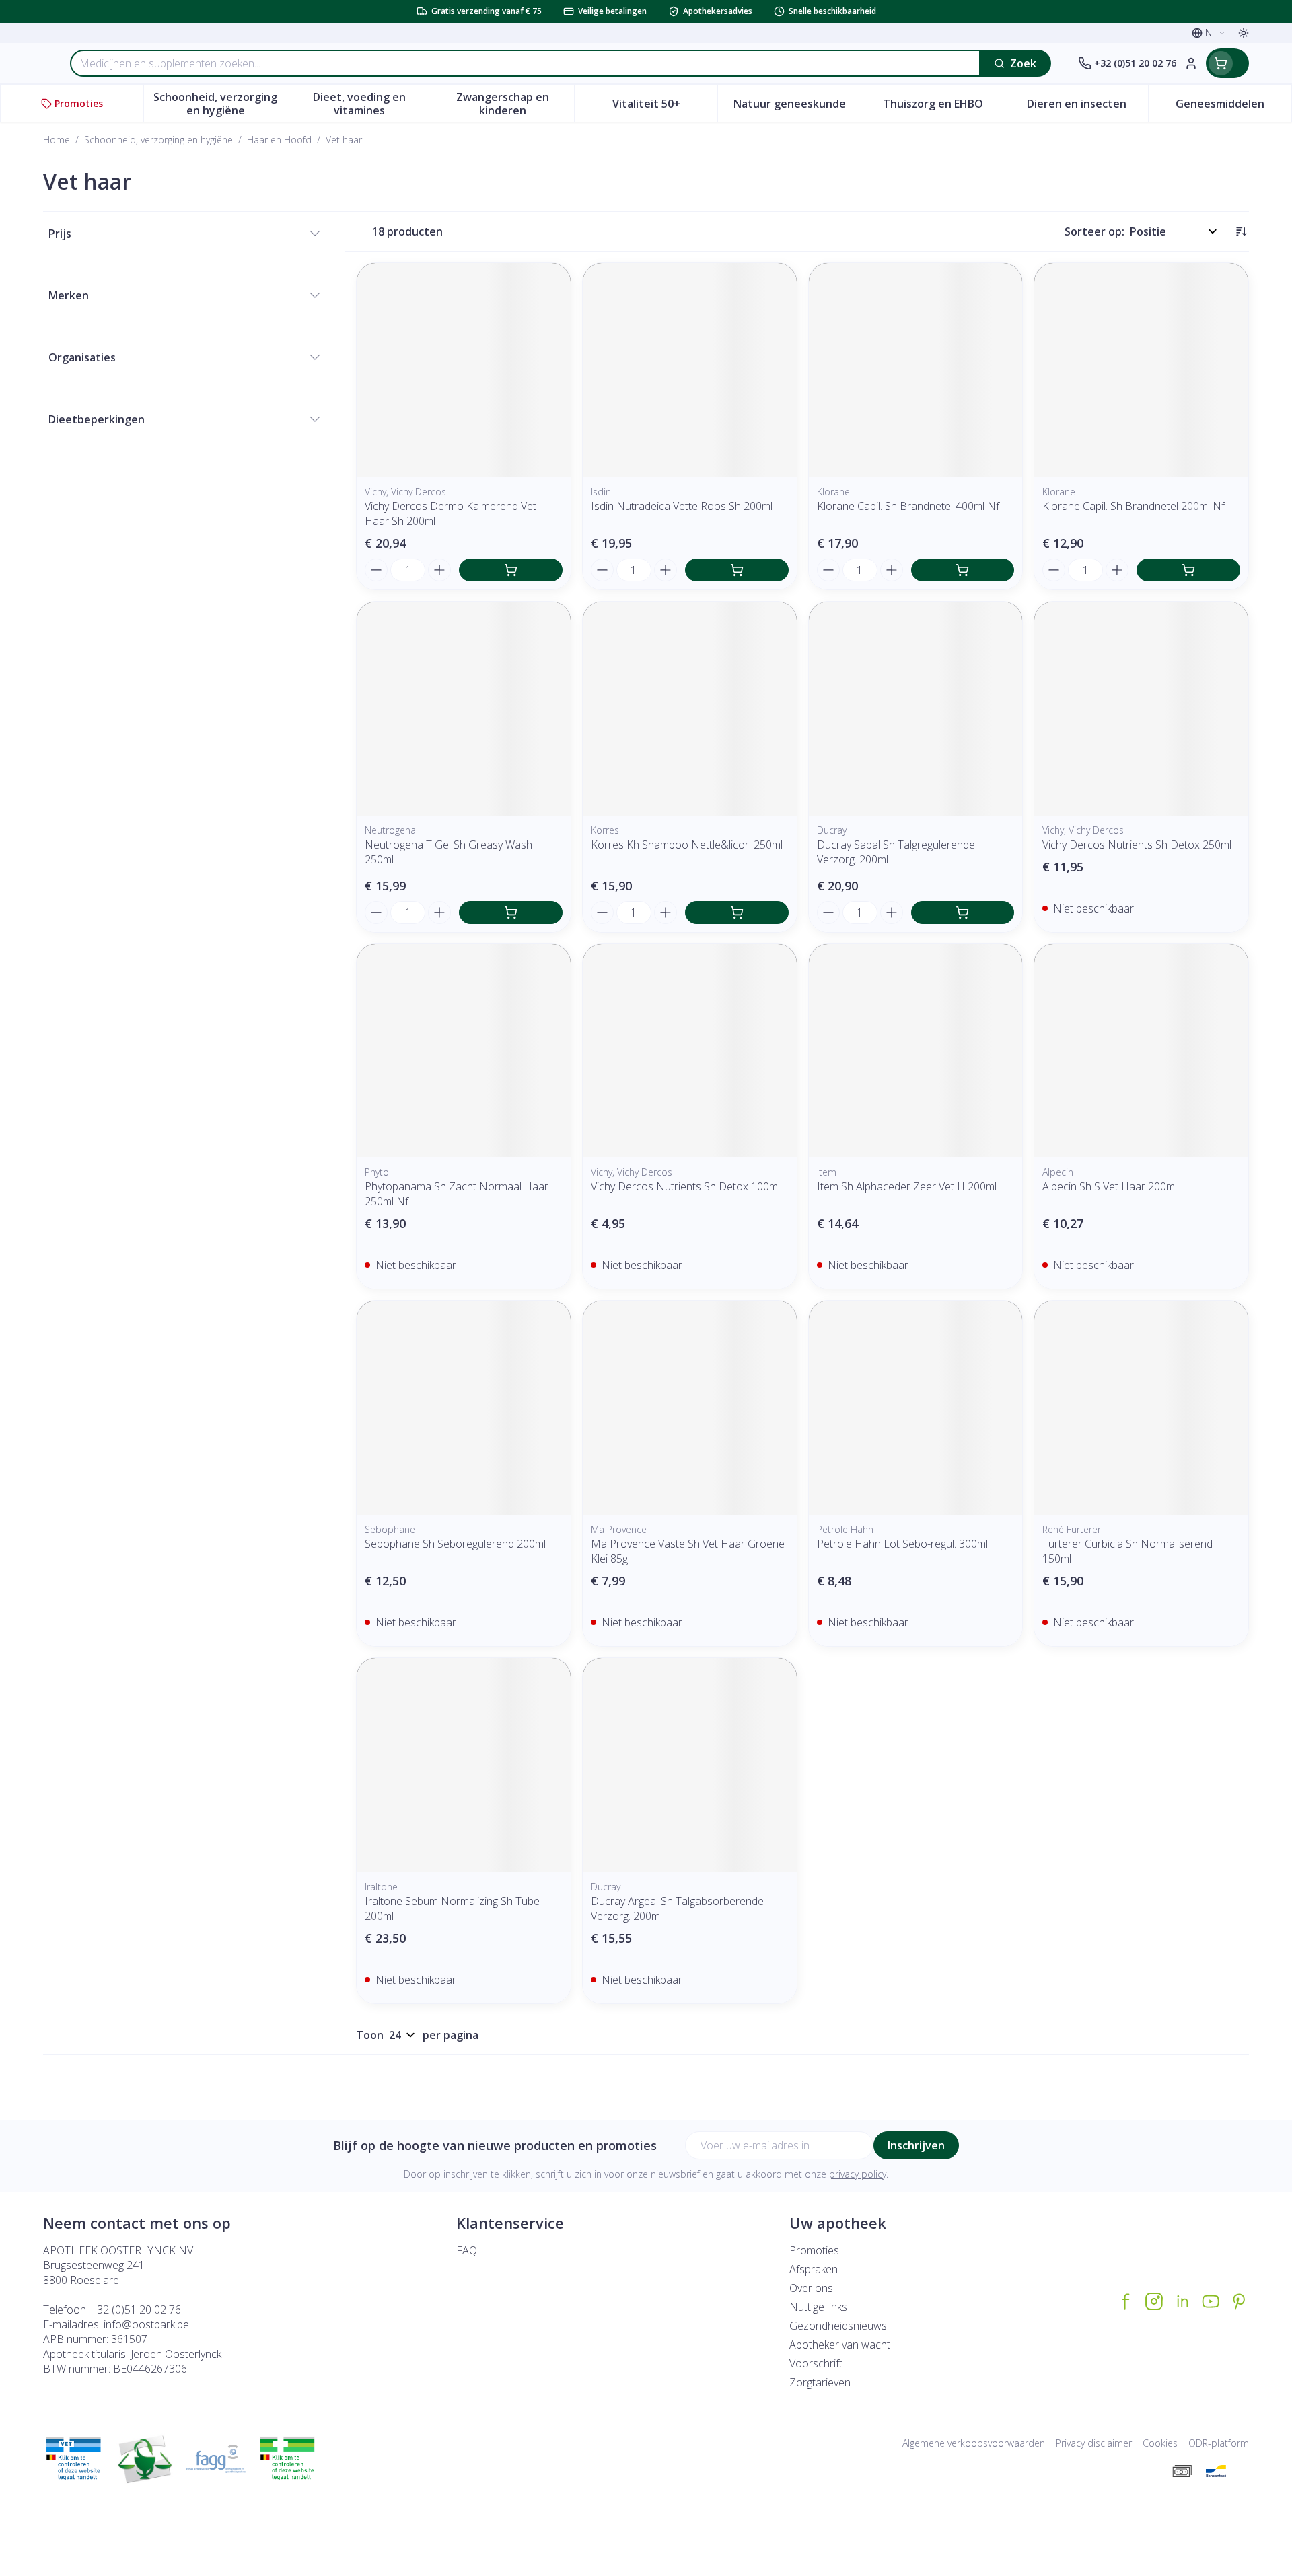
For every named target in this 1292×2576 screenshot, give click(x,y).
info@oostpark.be (146, 2324)
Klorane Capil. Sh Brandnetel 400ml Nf (908, 506)
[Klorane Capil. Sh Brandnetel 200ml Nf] (1141, 370)
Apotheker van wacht (840, 2345)
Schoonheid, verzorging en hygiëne (158, 140)
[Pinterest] (1239, 2301)
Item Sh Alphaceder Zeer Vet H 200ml (907, 1186)
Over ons (811, 2288)
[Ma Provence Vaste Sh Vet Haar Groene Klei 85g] (690, 1408)
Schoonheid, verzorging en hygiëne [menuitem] (220, 104)
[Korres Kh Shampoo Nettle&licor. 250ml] (690, 709)
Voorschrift (816, 2363)
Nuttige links (818, 2307)
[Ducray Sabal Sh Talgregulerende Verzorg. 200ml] (916, 709)
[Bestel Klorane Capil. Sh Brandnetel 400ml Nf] (963, 570)
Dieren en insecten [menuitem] (1087, 107)
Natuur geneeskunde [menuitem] (797, 107)
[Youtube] (1211, 2301)
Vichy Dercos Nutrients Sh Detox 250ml (1137, 845)
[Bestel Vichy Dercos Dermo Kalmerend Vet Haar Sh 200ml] (511, 570)
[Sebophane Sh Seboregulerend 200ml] (464, 1408)
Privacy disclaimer (1094, 2443)
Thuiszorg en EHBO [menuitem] (943, 107)
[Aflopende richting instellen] (1241, 231)
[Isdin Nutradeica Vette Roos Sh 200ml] (690, 370)
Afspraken (814, 2269)
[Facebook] (1126, 2301)
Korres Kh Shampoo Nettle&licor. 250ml (687, 845)
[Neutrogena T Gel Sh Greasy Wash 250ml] (464, 709)
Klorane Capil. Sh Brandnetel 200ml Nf (1134, 506)
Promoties (814, 2250)
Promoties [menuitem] (79, 103)
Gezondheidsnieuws (838, 2326)
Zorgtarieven (820, 2382)
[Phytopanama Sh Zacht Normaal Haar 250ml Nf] (464, 1051)
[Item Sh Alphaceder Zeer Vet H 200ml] (916, 1051)
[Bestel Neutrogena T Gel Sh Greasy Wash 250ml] (511, 913)
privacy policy (858, 2174)
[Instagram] (1154, 2301)
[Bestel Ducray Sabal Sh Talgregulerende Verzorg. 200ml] (963, 913)
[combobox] (525, 63)
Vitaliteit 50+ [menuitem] (665, 107)
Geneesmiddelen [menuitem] (1233, 107)
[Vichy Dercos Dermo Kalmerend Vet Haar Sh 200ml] (464, 370)
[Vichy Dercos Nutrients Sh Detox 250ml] (1141, 709)
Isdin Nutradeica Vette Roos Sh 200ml (682, 506)
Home (57, 140)
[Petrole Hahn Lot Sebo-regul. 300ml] (916, 1408)
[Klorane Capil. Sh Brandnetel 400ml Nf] (916, 370)
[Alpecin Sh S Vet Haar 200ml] (1141, 1051)
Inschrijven (916, 2145)
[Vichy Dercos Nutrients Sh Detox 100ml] (690, 1051)
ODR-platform (1219, 2443)
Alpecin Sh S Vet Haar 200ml (1110, 1186)
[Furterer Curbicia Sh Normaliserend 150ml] (1141, 1408)
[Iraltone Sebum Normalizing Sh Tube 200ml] (464, 1765)
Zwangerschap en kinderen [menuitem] (515, 104)
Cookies (1160, 2443)
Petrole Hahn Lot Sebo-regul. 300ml (902, 1544)
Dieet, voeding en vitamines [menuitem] (371, 104)
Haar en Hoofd (279, 140)
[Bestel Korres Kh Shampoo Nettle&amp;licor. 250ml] (737, 913)
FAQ (467, 2250)
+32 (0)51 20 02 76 (136, 2310)
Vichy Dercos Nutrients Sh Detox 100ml (685, 1186)
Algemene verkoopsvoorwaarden (974, 2443)
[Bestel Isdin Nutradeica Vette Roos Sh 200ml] (737, 570)
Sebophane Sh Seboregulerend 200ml (455, 1544)
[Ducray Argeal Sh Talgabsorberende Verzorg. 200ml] (690, 1765)
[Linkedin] (1182, 2301)
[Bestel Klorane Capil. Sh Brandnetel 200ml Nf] (1188, 570)
